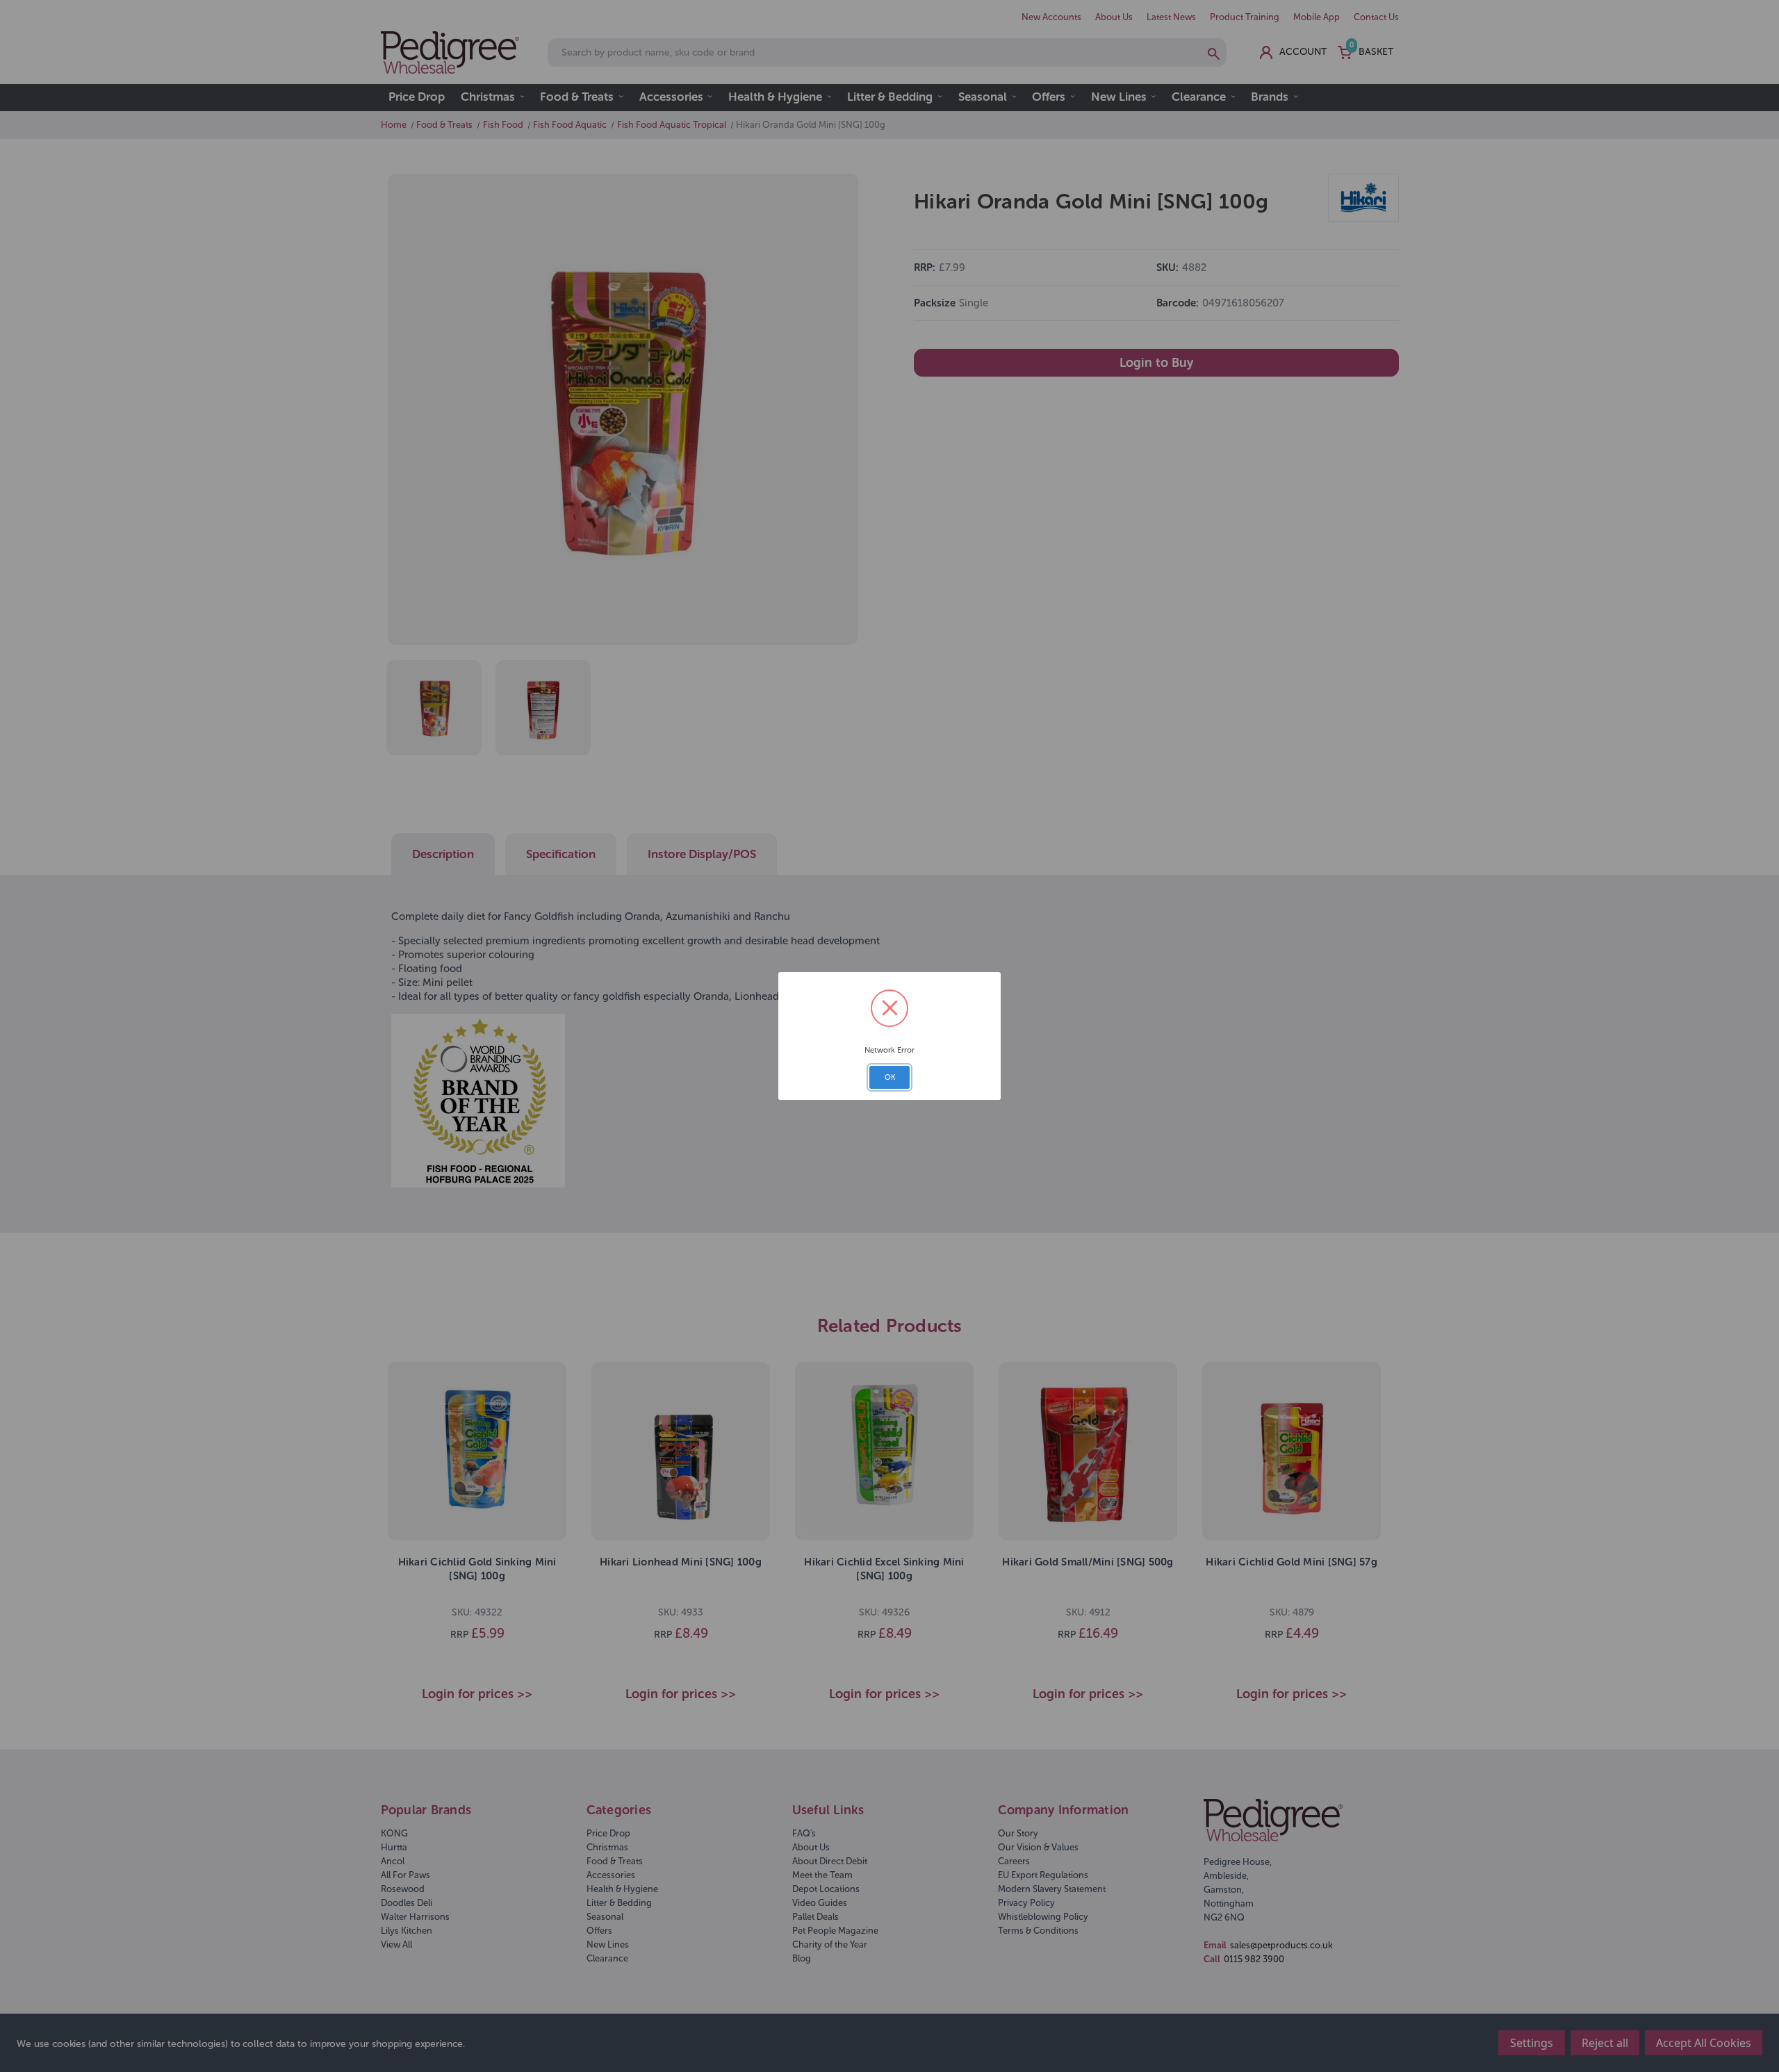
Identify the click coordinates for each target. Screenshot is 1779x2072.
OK (890, 1077)
